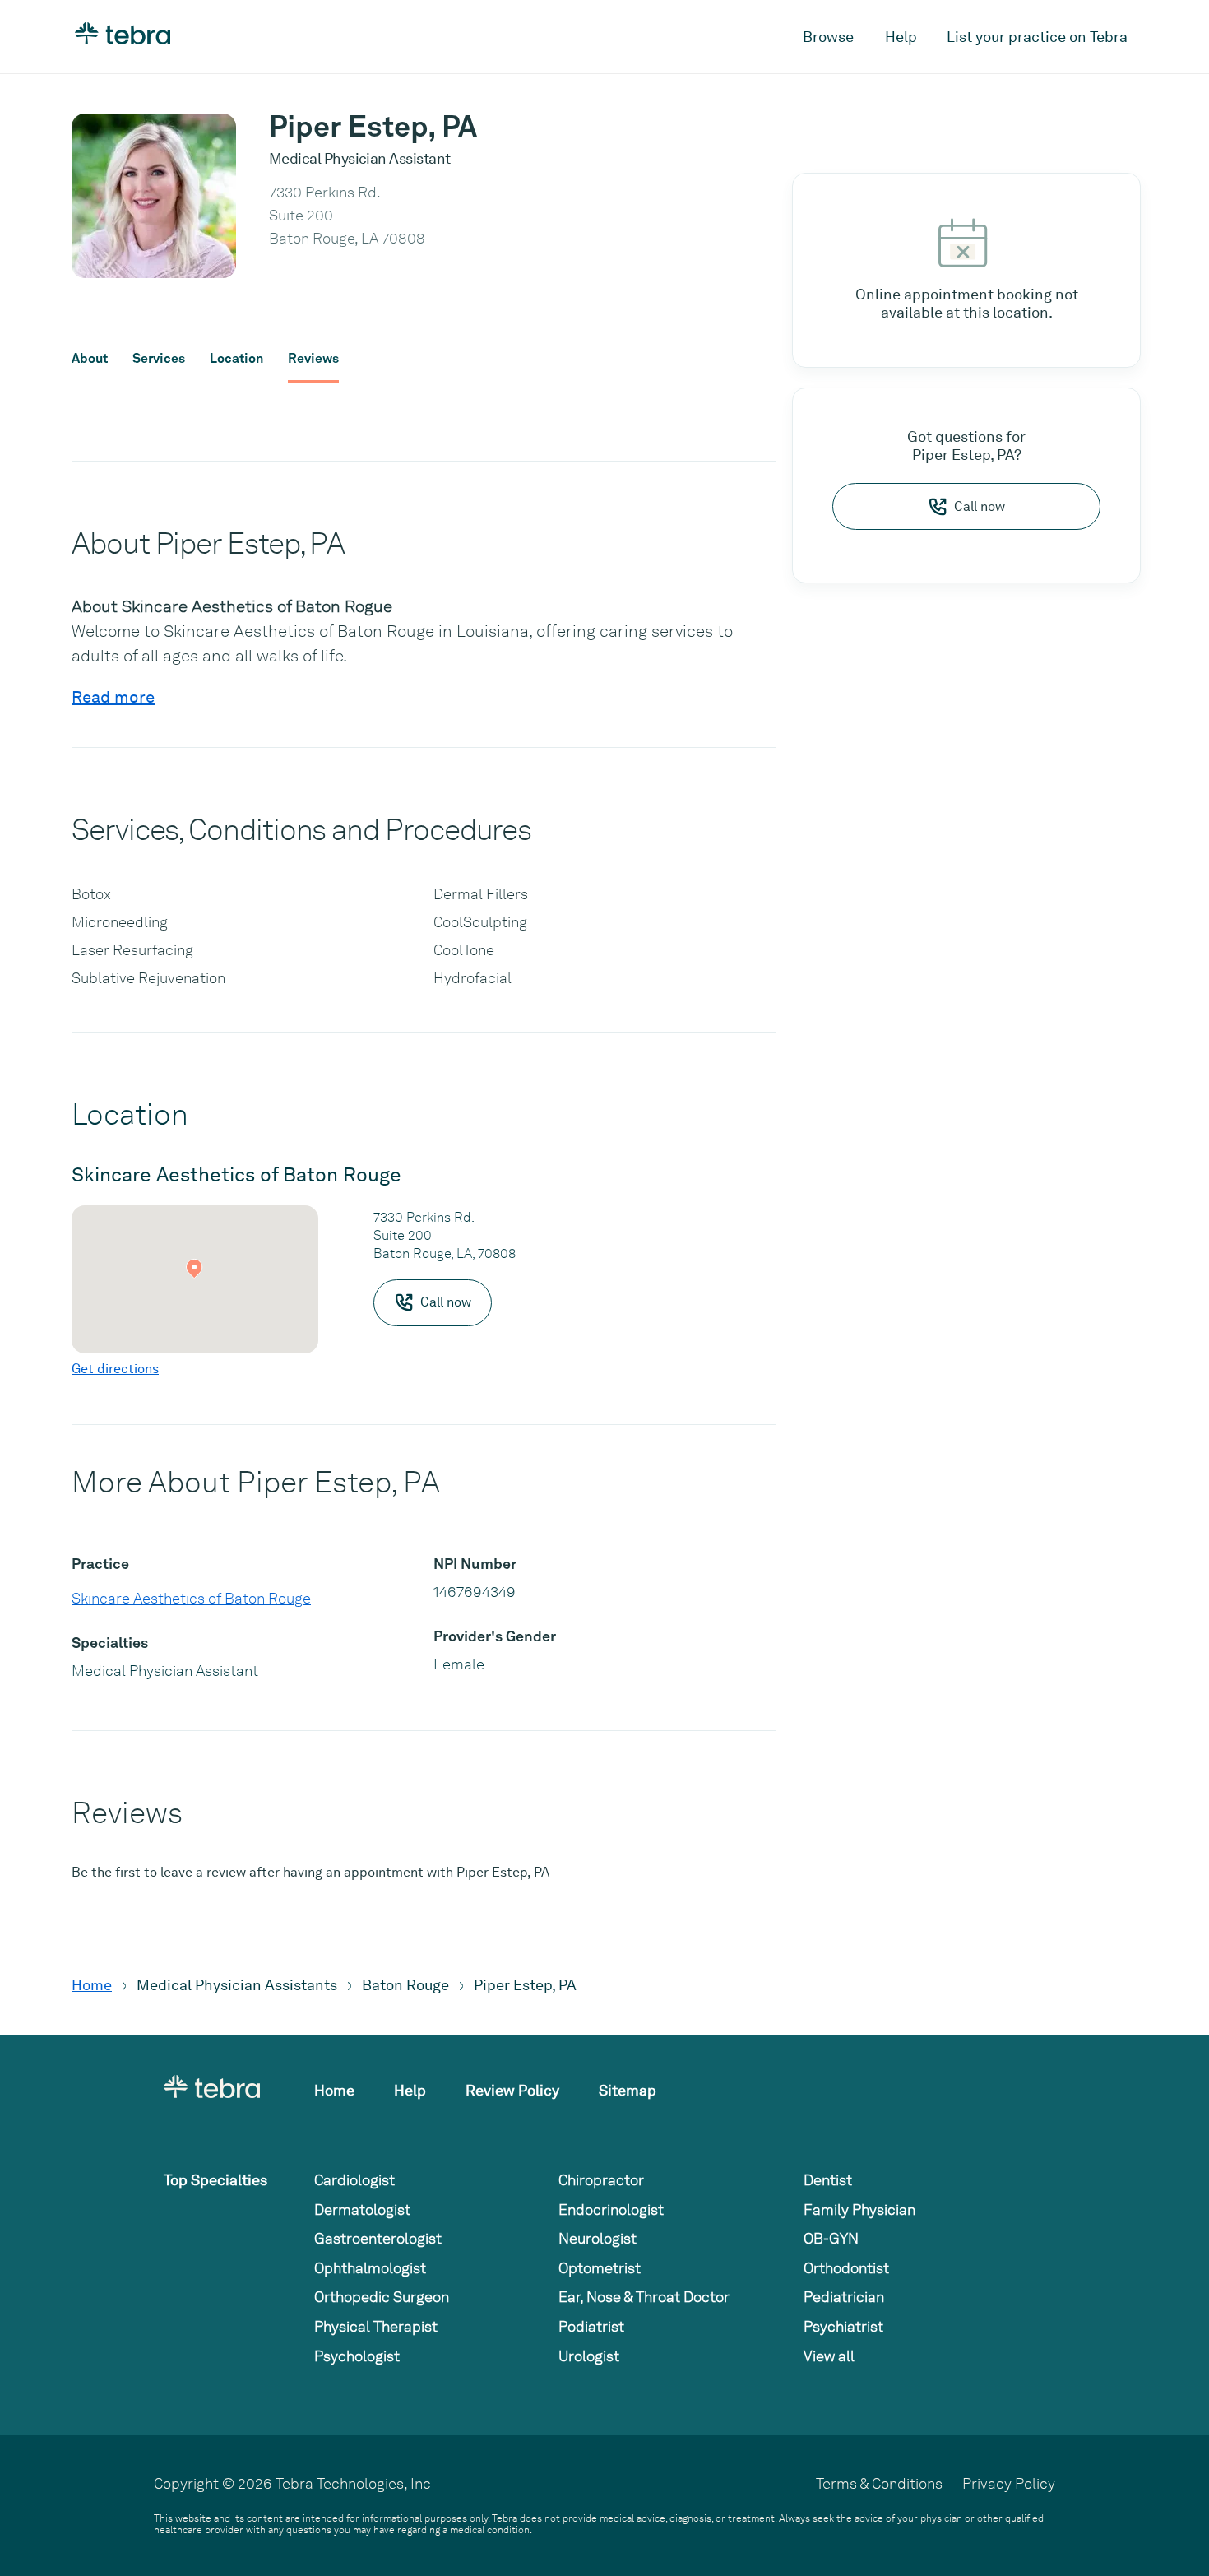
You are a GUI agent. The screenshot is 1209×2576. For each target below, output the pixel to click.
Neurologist (598, 2238)
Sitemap (628, 2090)
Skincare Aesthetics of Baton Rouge (191, 1598)
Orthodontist (846, 2268)
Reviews (313, 359)
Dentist (828, 2180)
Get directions (115, 1369)
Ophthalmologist (370, 2268)
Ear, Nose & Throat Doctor (644, 2297)
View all (829, 2356)
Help (901, 37)
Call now (980, 506)
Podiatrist (591, 2326)
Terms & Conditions (879, 2483)
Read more (113, 697)
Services (159, 359)
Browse (828, 37)
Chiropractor (601, 2180)
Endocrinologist (611, 2209)
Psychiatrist (843, 2326)
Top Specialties (215, 2180)
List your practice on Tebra (1037, 37)
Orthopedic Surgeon (382, 2297)
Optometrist (600, 2268)
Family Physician (859, 2209)
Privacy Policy (1009, 2483)
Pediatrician (844, 2297)
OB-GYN (831, 2238)
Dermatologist (362, 2209)
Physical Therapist (376, 2326)
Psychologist (357, 2356)
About (90, 359)
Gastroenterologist (378, 2238)
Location (236, 359)
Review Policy (512, 2090)
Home (92, 1985)
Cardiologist (354, 2180)
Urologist (589, 2356)
